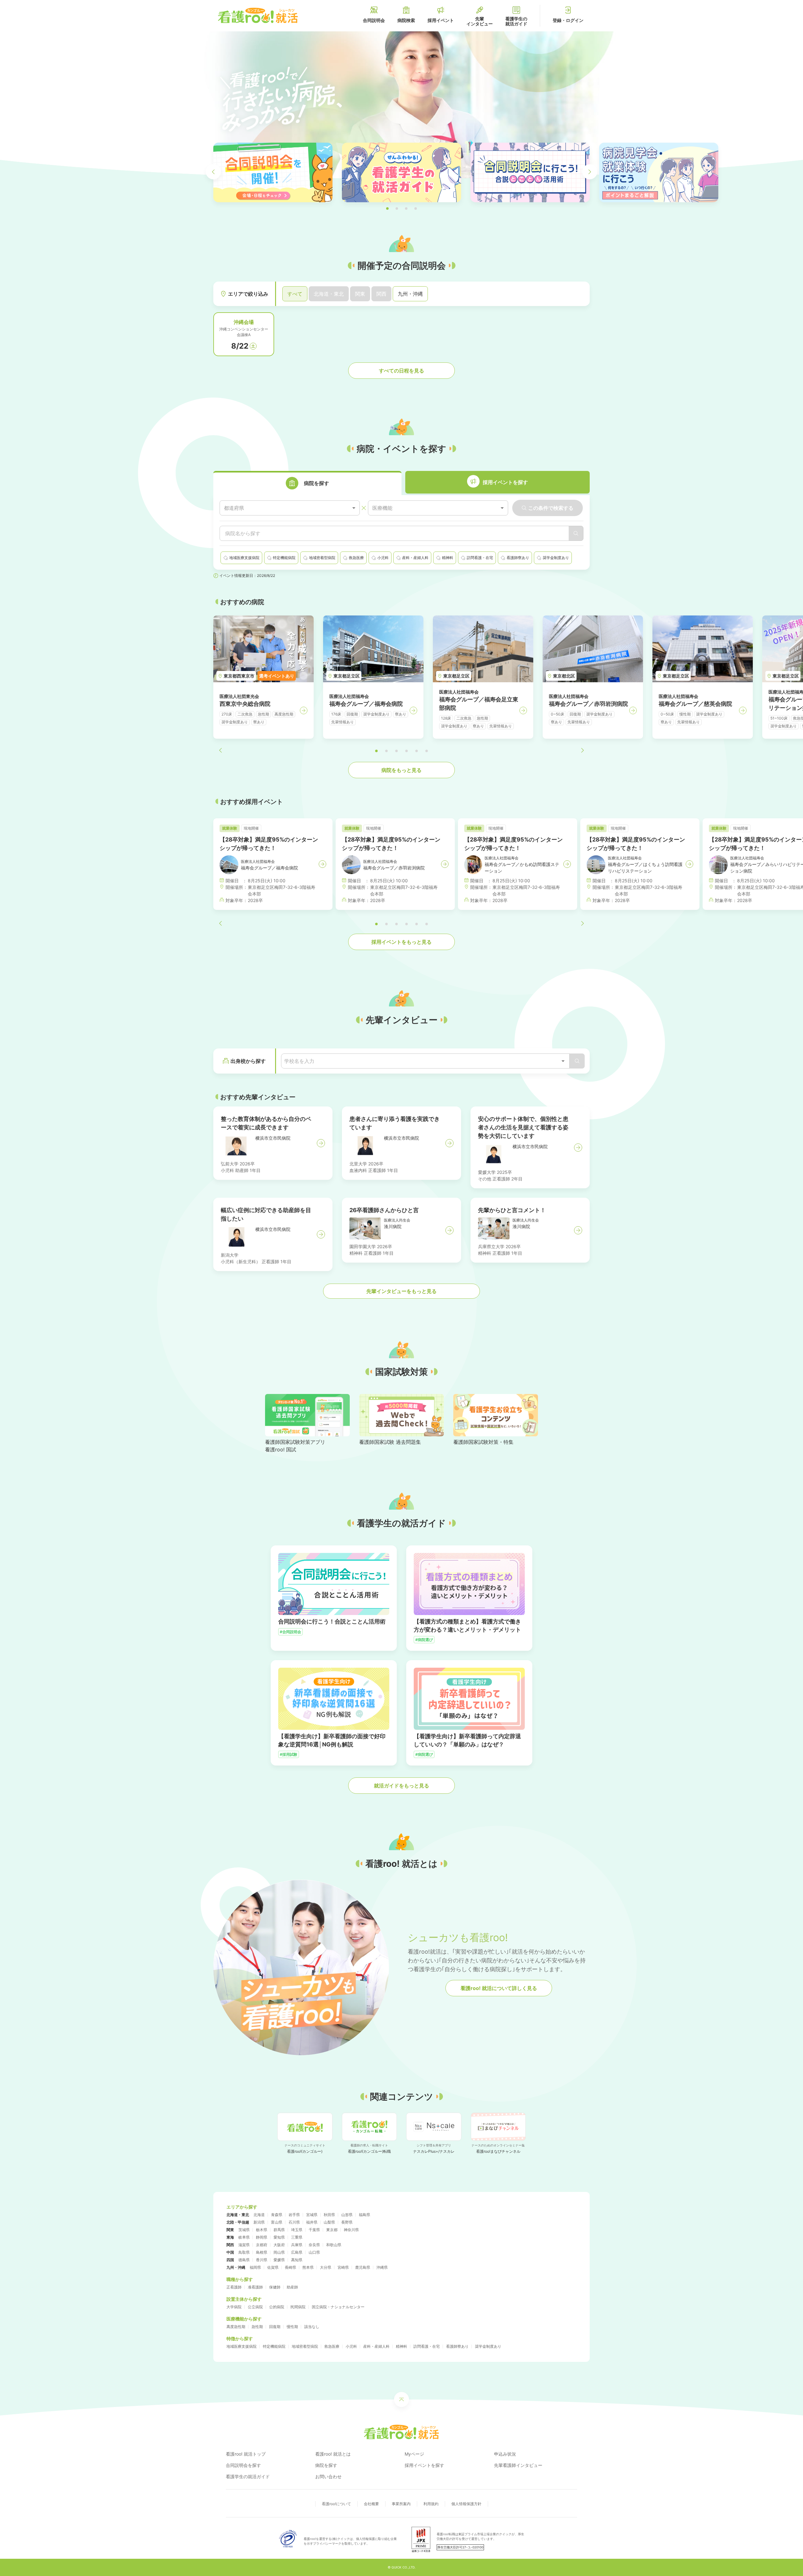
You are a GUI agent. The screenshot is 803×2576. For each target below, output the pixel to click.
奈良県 (314, 2245)
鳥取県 (244, 2252)
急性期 (257, 2327)
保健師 (275, 2287)
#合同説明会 (290, 1632)
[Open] (563, 1061)
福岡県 (255, 2267)
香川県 (262, 2260)
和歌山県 (334, 2245)
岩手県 (294, 2215)
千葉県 (314, 2230)
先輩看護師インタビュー (518, 2465)
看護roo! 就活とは (333, 2454)
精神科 (401, 2346)
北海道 (259, 2215)
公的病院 (277, 2307)
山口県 (314, 2252)
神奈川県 (351, 2230)
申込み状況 (505, 2454)
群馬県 (279, 2230)
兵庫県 (297, 2245)
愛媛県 (279, 2260)
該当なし (312, 2327)
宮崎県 (343, 2267)
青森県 (277, 2215)
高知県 (297, 2260)
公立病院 (255, 2307)
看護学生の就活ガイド (248, 2476)
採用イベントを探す (424, 2465)
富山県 (277, 2222)
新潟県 (259, 2222)
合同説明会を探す (243, 2465)
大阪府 (279, 2245)
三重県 (297, 2237)
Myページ (414, 2454)
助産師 (292, 2287)
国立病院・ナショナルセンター (338, 2307)
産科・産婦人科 (376, 2346)
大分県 (326, 2267)
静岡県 (262, 2237)
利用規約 (431, 2504)
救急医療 (332, 2346)
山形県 (347, 2215)
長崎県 (290, 2267)
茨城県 (244, 2230)
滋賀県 (244, 2245)
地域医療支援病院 (242, 2346)
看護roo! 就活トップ (246, 2454)
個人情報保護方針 (466, 2504)
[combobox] (290, 508)
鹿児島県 (363, 2267)
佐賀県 (273, 2267)
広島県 (297, 2252)
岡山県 (279, 2252)
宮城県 (312, 2215)
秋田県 (329, 2215)
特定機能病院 (274, 2346)
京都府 (262, 2245)
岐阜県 (244, 2237)
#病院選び (424, 1640)
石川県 (294, 2222)
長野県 (347, 2222)
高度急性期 (236, 2327)
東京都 (332, 2230)
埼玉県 (297, 2230)
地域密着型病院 (305, 2346)
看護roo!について (336, 2504)
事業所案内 (401, 2504)
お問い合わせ (328, 2476)
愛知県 (279, 2237)
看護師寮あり (457, 2346)
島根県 (262, 2252)
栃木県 (262, 2230)
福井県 (312, 2222)
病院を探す (326, 2465)
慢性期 (292, 2327)
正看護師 (234, 2287)
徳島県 (244, 2260)
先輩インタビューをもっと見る (401, 1291)
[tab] (307, 483)
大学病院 (234, 2307)
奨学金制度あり (488, 2346)
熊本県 (308, 2267)
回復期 (275, 2327)
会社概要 (371, 2504)
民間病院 (298, 2307)
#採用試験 (289, 1754)
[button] (387, 209)
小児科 (351, 2346)
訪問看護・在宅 (427, 2346)
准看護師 (255, 2287)
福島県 (364, 2215)
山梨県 (329, 2222)
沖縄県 (382, 2267)
